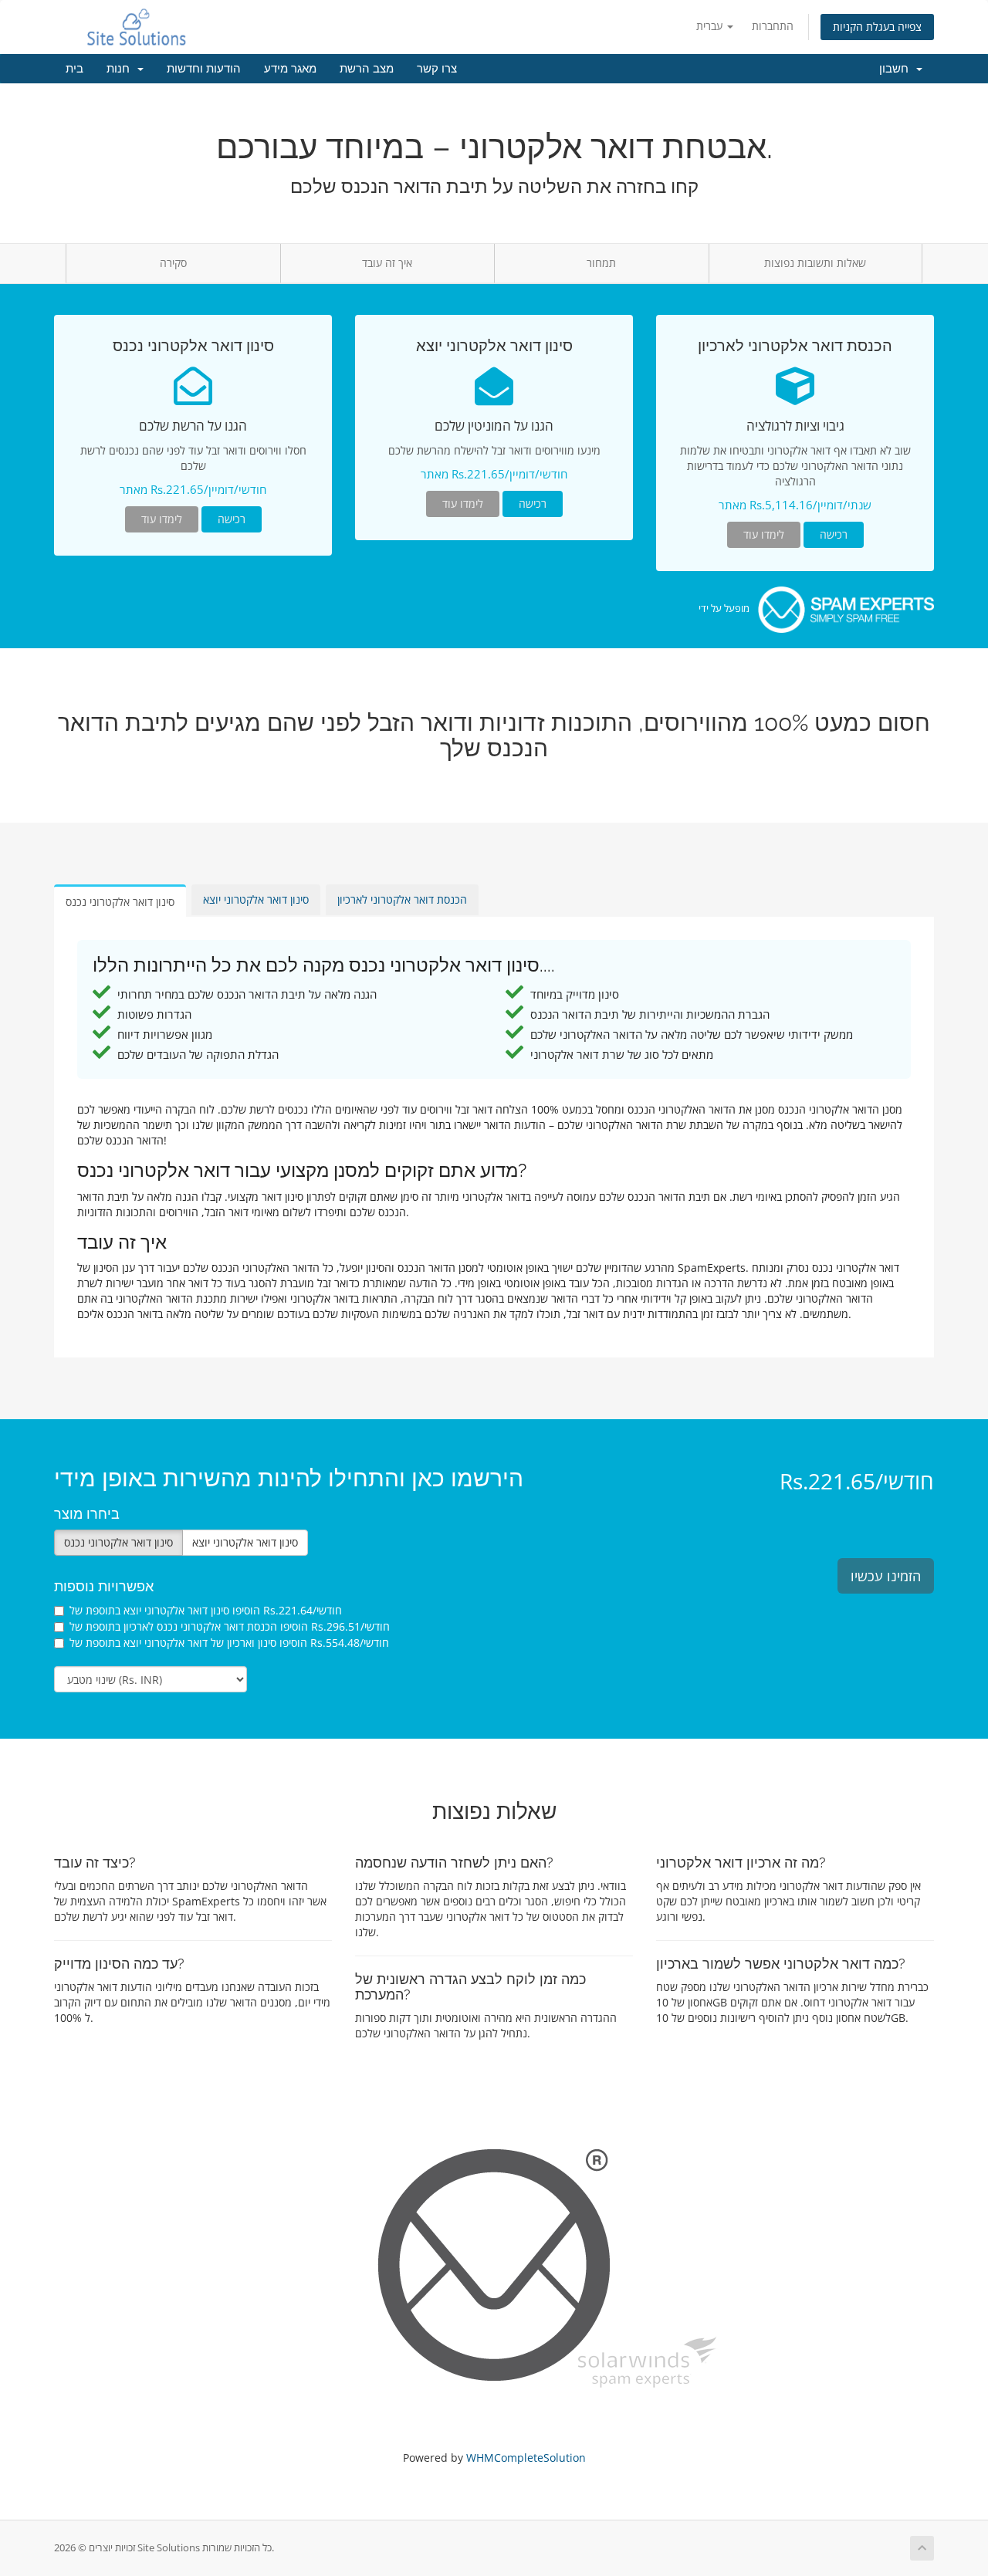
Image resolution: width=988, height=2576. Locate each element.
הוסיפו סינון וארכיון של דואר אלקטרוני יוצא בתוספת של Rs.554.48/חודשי (229, 1643)
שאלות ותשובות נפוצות (815, 263)
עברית (711, 26)
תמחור (601, 263)
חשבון (897, 69)
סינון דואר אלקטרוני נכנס (118, 1542)
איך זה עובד (387, 263)
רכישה (232, 519)
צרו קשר (437, 69)
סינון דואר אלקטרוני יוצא (245, 1542)
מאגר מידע (290, 69)
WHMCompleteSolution (526, 2458)
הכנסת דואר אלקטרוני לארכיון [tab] (402, 899)
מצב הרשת (367, 69)
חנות (121, 69)
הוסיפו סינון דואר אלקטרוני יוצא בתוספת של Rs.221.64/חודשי (206, 1610)
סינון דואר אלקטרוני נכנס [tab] (120, 902)
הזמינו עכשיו (886, 1576)
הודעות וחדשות (204, 69)
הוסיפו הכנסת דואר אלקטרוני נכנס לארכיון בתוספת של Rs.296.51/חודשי (230, 1626)
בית (74, 69)
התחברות (773, 26)
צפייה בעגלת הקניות (877, 27)
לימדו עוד (162, 519)
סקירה (173, 263)
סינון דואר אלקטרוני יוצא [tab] (256, 899)
